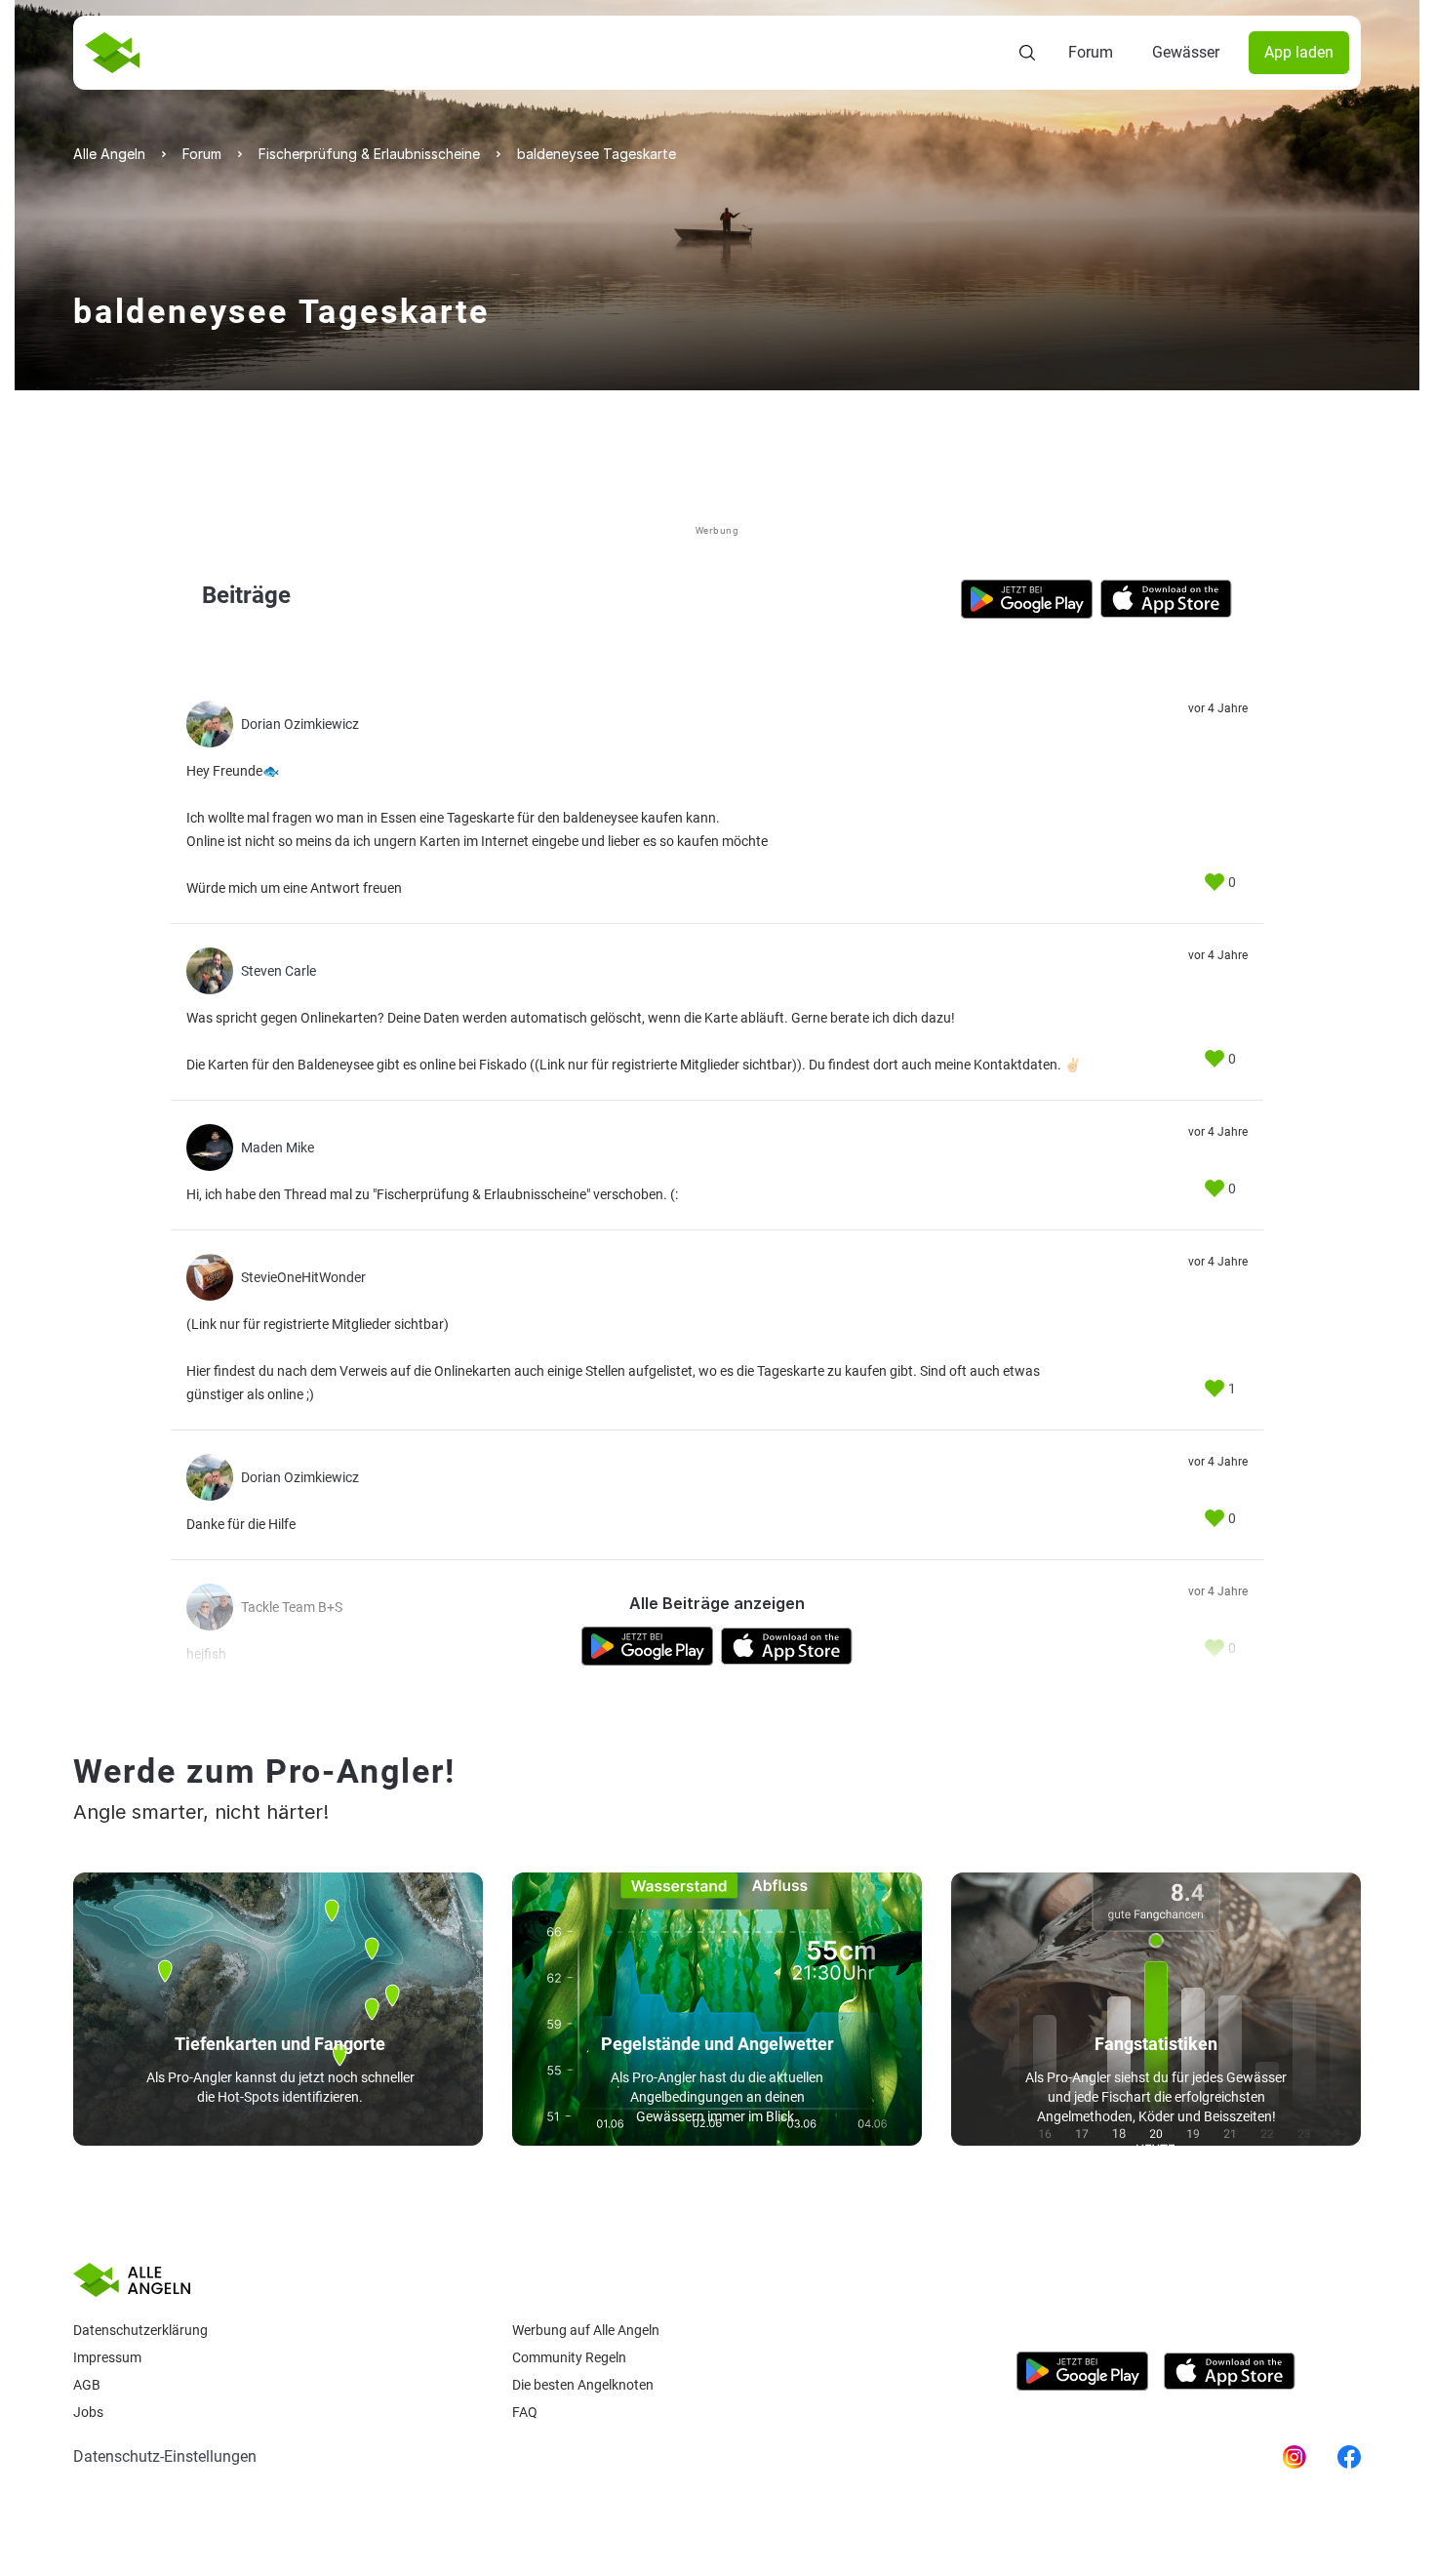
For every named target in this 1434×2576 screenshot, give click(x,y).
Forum (1091, 52)
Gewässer (1186, 52)
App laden (1299, 52)
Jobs (88, 2412)
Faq (525, 2412)
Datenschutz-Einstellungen (165, 2456)
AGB (87, 2385)
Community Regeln (569, 2357)
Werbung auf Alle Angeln (586, 2330)
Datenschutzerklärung (140, 2330)
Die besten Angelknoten (583, 2385)
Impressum (107, 2357)
